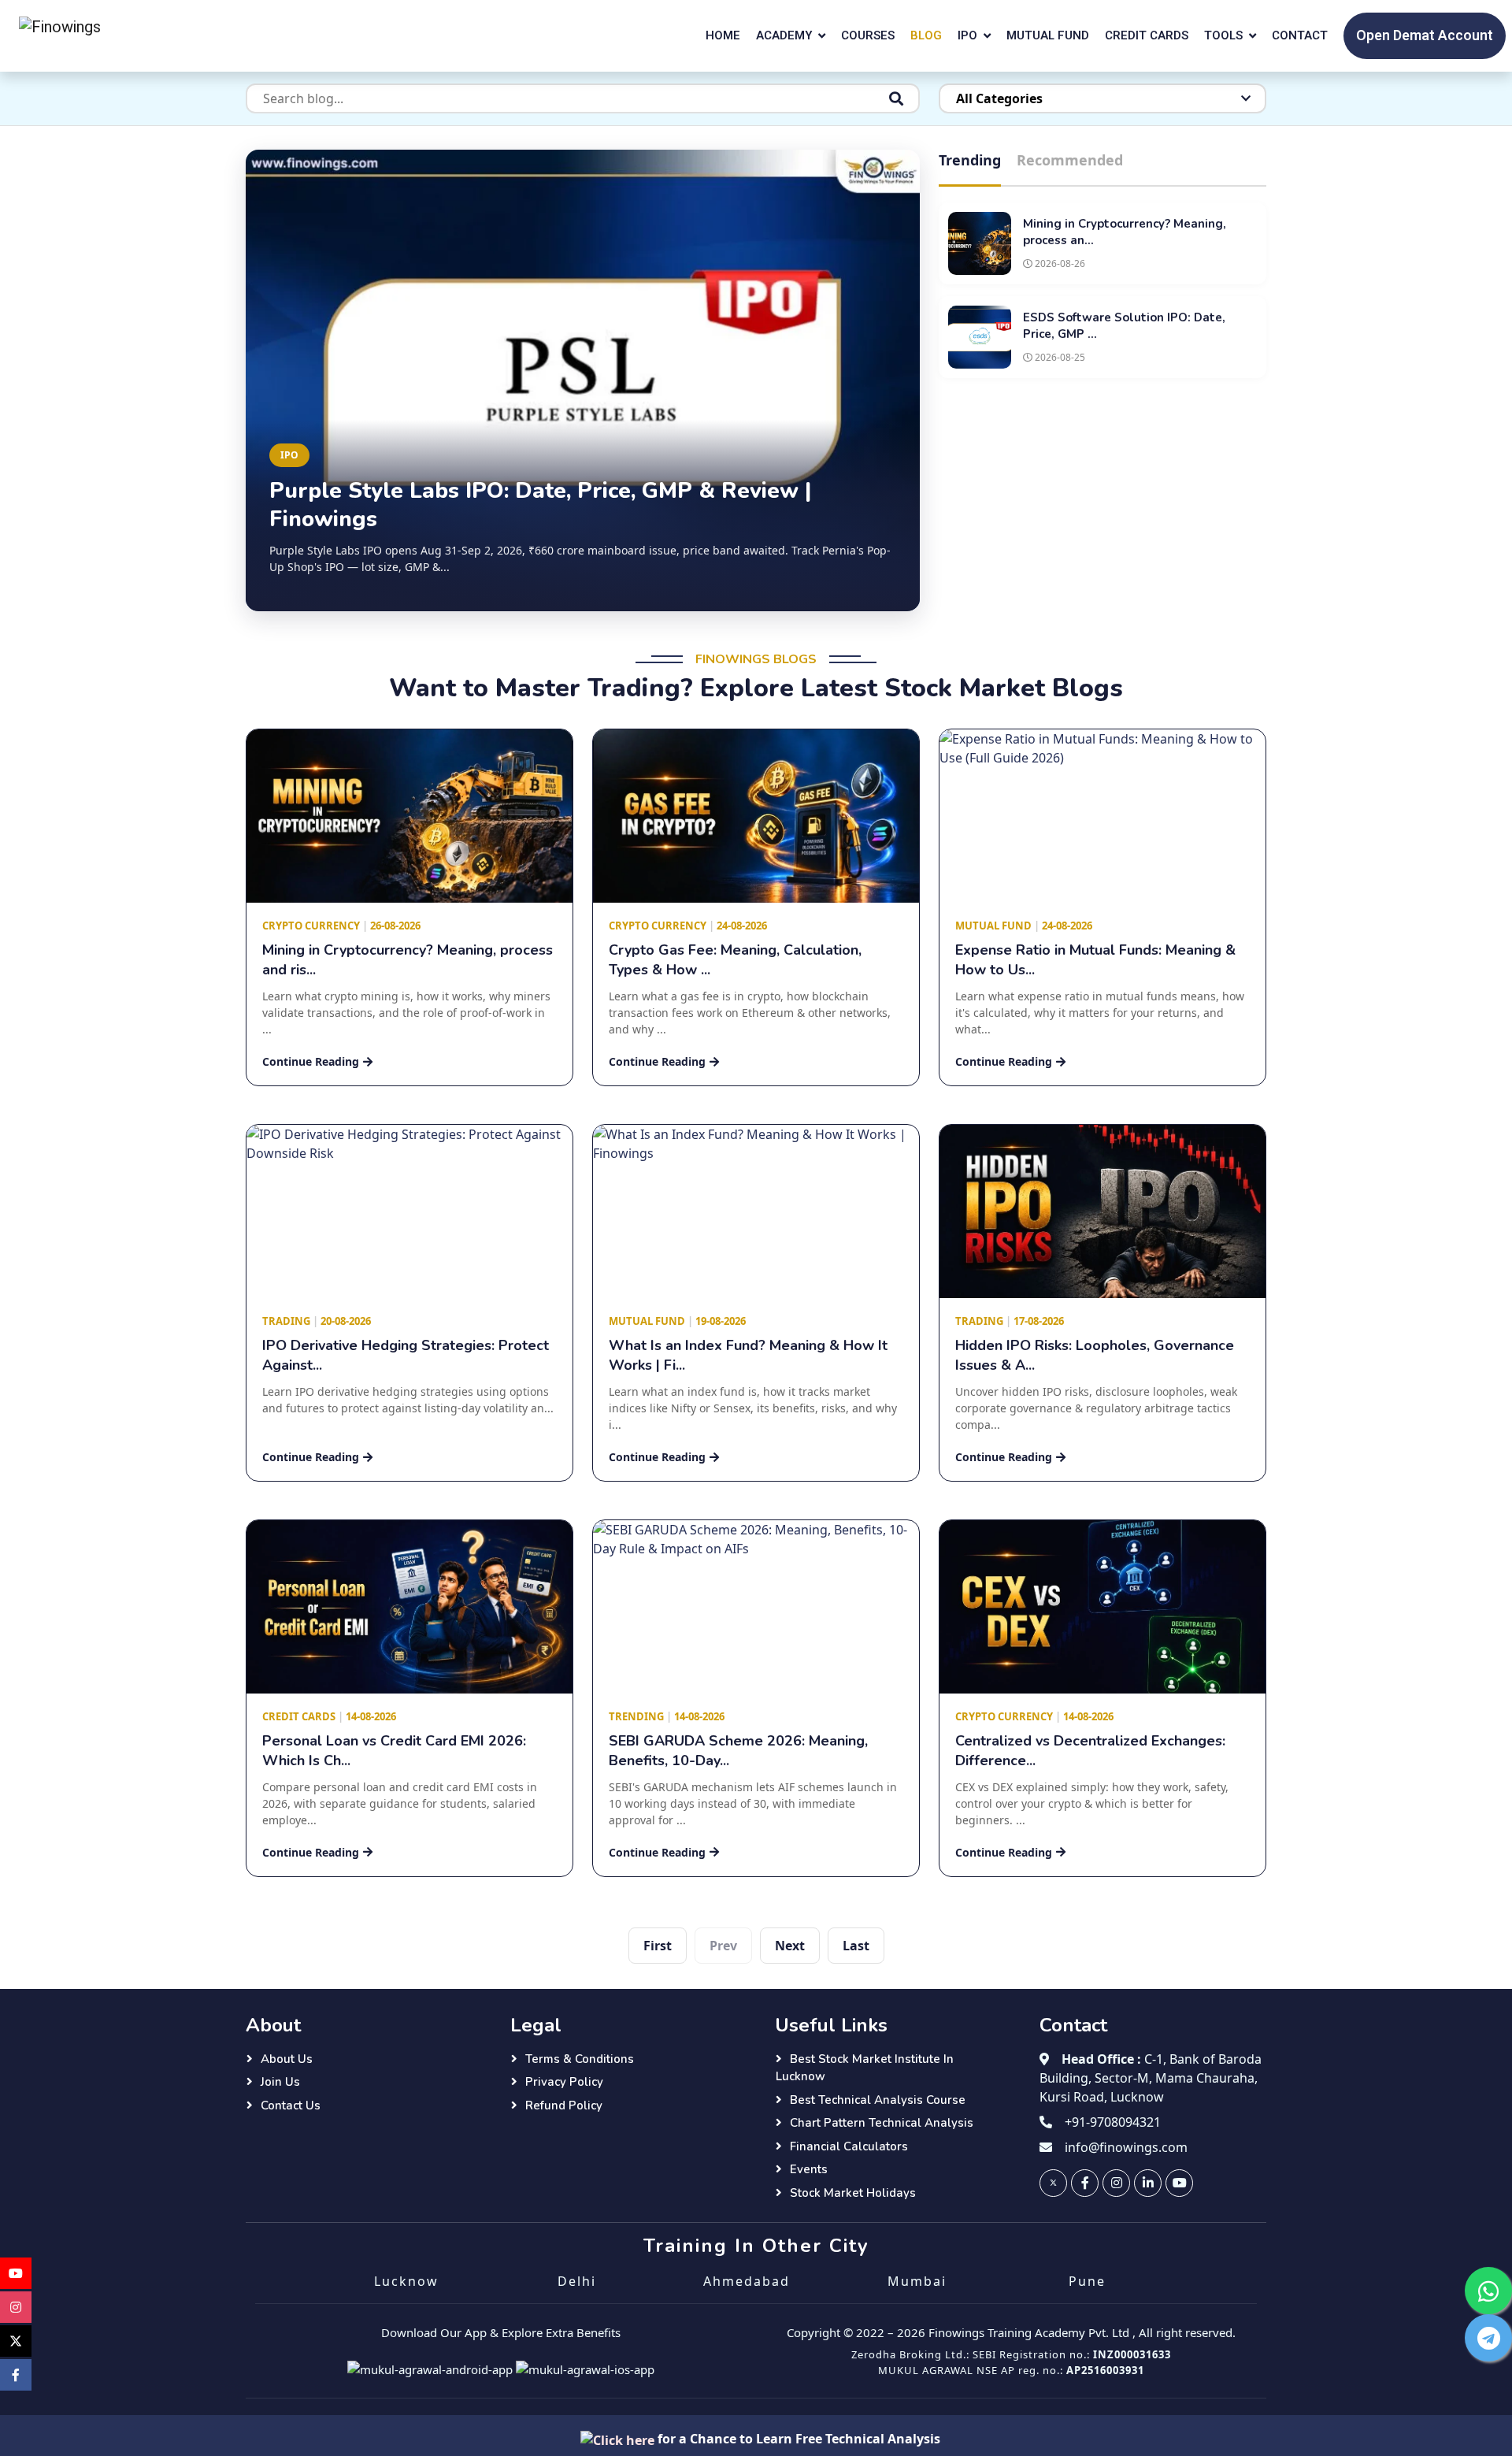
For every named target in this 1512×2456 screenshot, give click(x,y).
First (658, 1946)
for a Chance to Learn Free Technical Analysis (797, 2439)
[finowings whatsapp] (1488, 2291)
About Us (287, 2059)
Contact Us (291, 2105)
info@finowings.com (1126, 2147)
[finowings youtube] (1179, 2183)
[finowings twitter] (1053, 2183)
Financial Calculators (849, 2146)
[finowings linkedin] (1148, 2183)
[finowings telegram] (1488, 2338)
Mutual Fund (1048, 35)
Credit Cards (1147, 35)
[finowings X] (16, 2341)
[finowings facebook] (1085, 2183)
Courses (868, 35)
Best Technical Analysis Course (878, 2100)
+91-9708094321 (1113, 2122)
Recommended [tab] (1070, 160)
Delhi (577, 2281)
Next (790, 1946)
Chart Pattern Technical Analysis (882, 2123)
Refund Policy (564, 2105)
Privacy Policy (564, 2082)
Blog (926, 35)
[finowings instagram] (1116, 2183)
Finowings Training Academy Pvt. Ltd (1029, 2332)
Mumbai (917, 2281)
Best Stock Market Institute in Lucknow (865, 2068)
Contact (1300, 35)
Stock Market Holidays (853, 2193)
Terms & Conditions (580, 2059)
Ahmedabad (747, 2281)
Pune (1087, 2281)
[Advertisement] (1102, 500)
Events (809, 2169)
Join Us (280, 2082)
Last (856, 1946)
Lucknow (406, 2281)
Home (723, 35)
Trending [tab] (970, 160)
